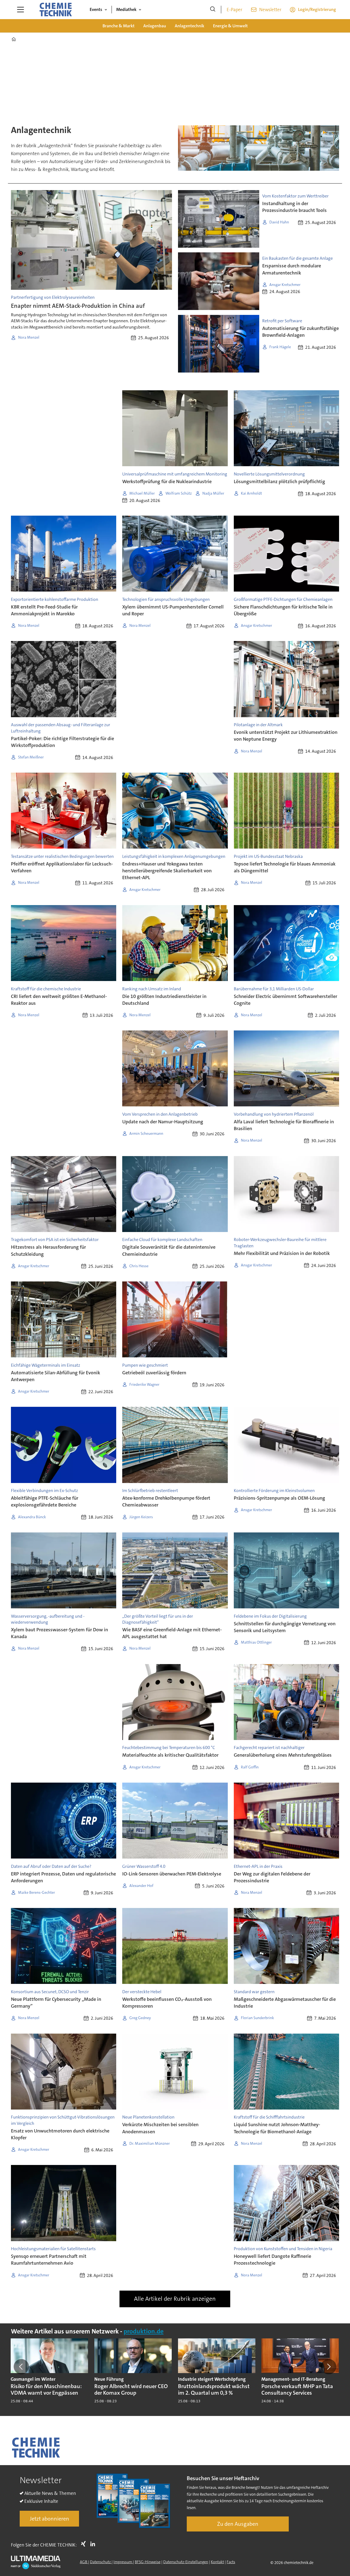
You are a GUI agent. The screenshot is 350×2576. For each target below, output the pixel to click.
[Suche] (213, 10)
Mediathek (126, 9)
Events (96, 9)
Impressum (123, 2562)
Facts (231, 2562)
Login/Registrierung (317, 9)
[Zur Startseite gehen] (56, 10)
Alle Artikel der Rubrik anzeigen (175, 2299)
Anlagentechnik (189, 26)
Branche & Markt (119, 26)
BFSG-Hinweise (148, 2562)
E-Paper (234, 10)
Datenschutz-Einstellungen (186, 2562)
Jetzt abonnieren (49, 2519)
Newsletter (270, 10)
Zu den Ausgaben (238, 2524)
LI (94, 2544)
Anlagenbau (155, 26)
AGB (84, 2562)
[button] (21, 2367)
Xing (85, 2544)
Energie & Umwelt (230, 26)
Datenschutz (101, 2562)
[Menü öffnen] (21, 10)
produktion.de (144, 2331)
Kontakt (217, 2562)
